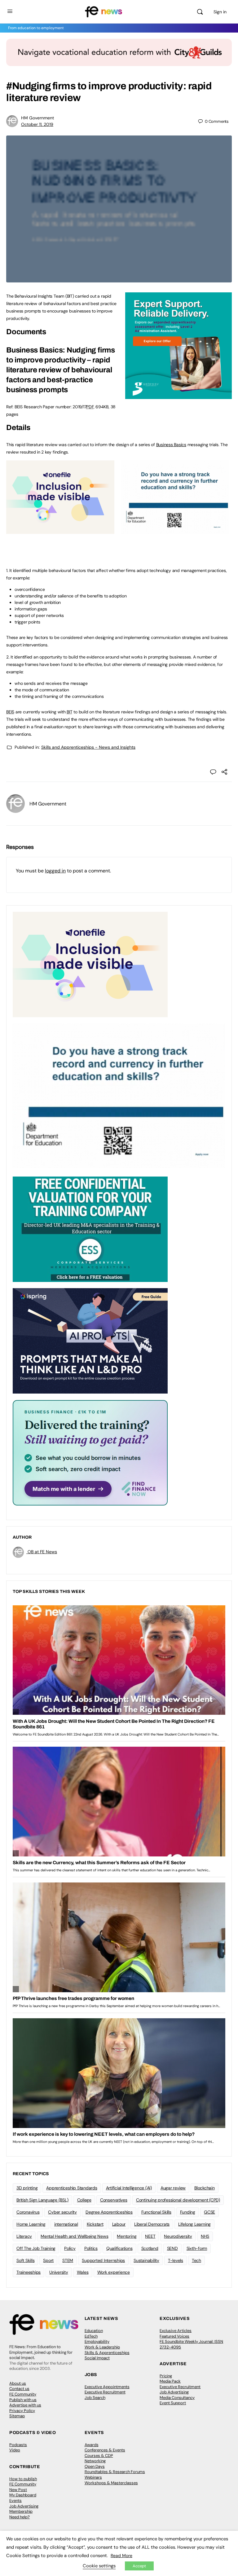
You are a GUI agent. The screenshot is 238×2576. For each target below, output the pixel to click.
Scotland (150, 2248)
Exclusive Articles (176, 2331)
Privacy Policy (22, 2411)
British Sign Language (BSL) (42, 2200)
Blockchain (205, 2188)
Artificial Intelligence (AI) (129, 2188)
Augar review (173, 2188)
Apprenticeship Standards (72, 2188)
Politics (91, 2248)
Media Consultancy (177, 2398)
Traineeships (29, 2272)
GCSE (209, 2212)
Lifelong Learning (194, 2224)
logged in (55, 871)
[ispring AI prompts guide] (90, 1341)
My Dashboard (23, 2495)
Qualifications (119, 2248)
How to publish (23, 2479)
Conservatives (114, 2200)
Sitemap (17, 2416)
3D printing (27, 2188)
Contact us (19, 2389)
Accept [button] (139, 2566)
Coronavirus (28, 2212)
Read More (121, 2556)
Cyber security (62, 2212)
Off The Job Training (36, 2248)
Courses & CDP (99, 2456)
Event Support (173, 2403)
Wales (83, 2272)
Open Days (95, 2466)
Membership (21, 2511)
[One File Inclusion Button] (60, 530)
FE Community (23, 2394)
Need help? (20, 2517)
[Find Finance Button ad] (90, 1452)
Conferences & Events (105, 2450)
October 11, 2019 (37, 124)
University (59, 2272)
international (66, 2224)
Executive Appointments (107, 2387)
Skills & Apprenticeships (107, 2353)
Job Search (95, 2398)
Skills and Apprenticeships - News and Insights (88, 747)
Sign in (220, 12)
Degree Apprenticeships (109, 2212)
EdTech (91, 2336)
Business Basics (171, 445)
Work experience (114, 2272)
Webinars (93, 2477)
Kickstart (95, 2224)
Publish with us (23, 2400)
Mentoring (127, 2236)
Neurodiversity (178, 2236)
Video (15, 2450)
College (84, 2200)
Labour (119, 2224)
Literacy (24, 2236)
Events (15, 2501)
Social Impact (97, 2358)
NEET (150, 2236)
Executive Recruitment (105, 2392)
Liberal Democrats (152, 2224)
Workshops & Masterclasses (111, 2483)
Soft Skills (25, 2260)
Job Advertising (174, 2392)
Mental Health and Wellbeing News (74, 2236)
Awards (92, 2445)
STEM (68, 2260)
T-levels (176, 2260)
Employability (97, 2341)
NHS (205, 2236)
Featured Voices (174, 2336)
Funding (188, 2212)
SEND (172, 2248)
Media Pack (170, 2381)
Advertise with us (25, 2405)
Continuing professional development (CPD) (178, 2200)
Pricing (166, 2376)
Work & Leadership (102, 2347)
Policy (70, 2248)
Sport (48, 2260)
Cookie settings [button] (99, 2566)
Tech (196, 2260)
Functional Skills (156, 2212)
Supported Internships (103, 2260)
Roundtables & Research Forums (115, 2472)
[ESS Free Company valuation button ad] (90, 1229)
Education (94, 2331)
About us (18, 2383)
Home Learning (31, 2224)
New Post (18, 2490)
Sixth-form (197, 2248)
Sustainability (146, 2260)
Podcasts (18, 2445)
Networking (95, 2461)
